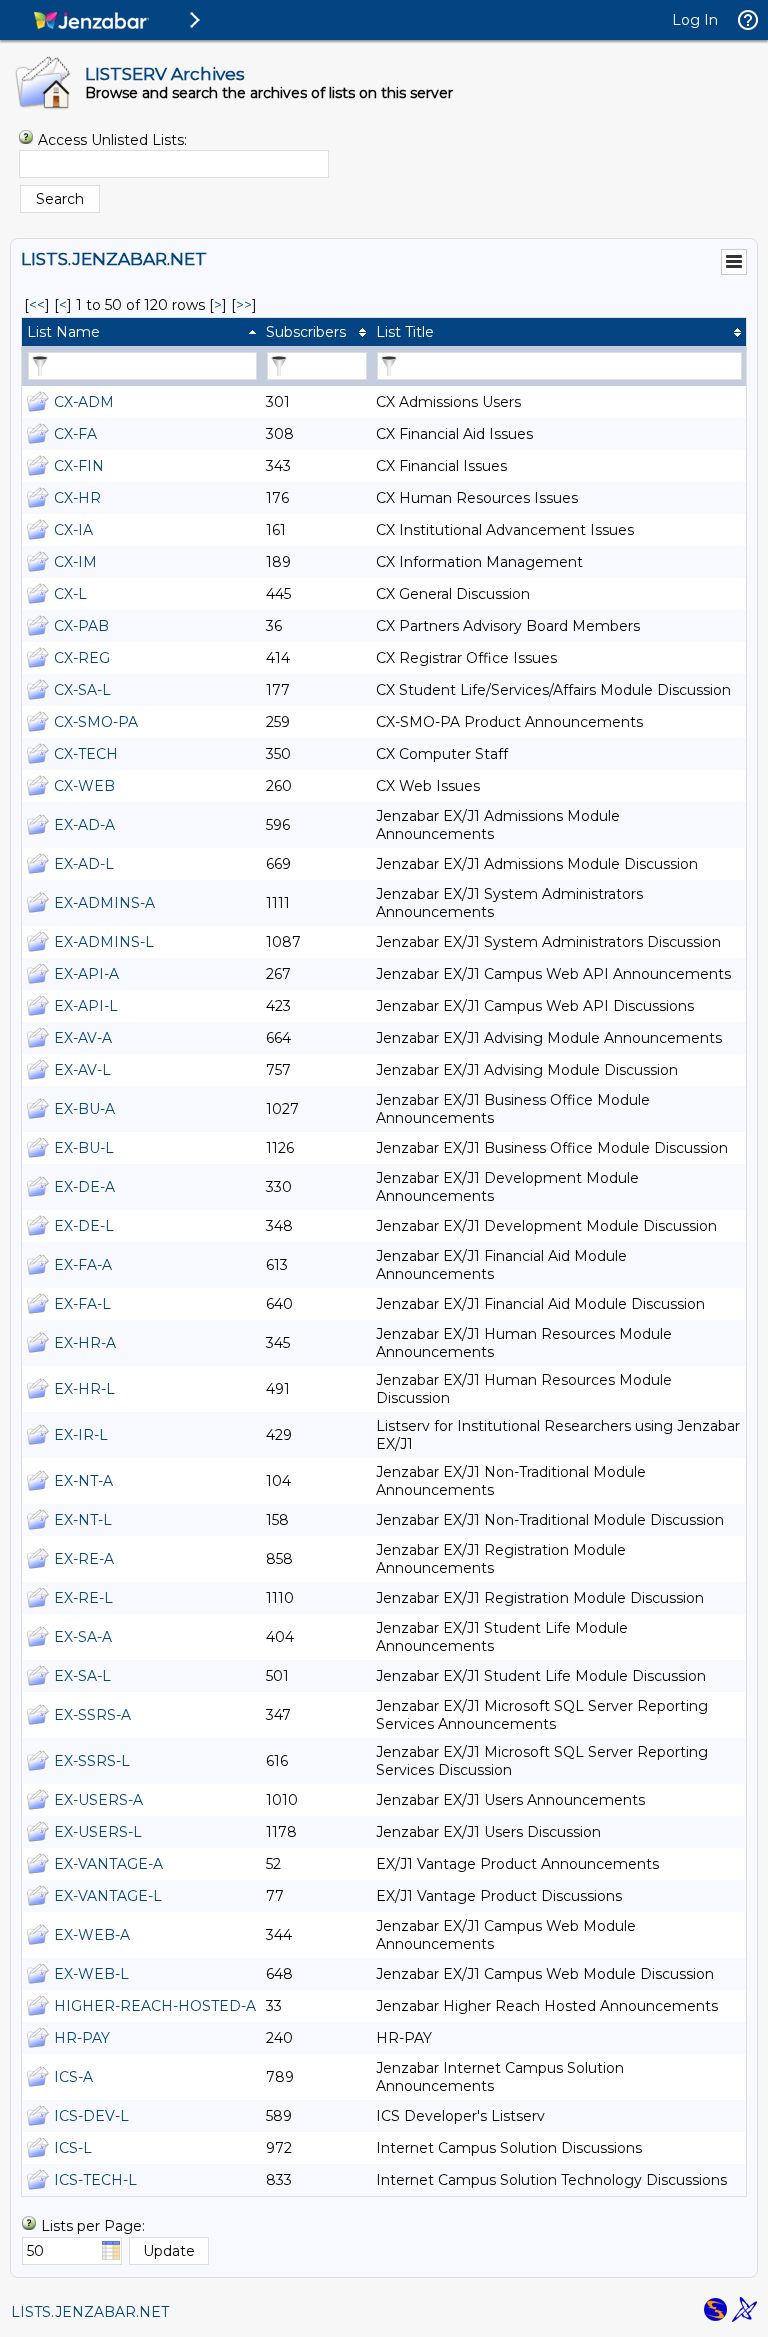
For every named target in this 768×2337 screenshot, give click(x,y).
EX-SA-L (82, 1676)
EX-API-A (86, 974)
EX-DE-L (84, 1226)
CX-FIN (79, 466)
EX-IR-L (81, 1435)
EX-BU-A (84, 1109)
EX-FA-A (83, 1265)
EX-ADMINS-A (104, 903)
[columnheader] (141, 332)
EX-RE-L (83, 1598)
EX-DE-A (84, 1187)
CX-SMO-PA (96, 722)
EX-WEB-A (92, 1935)
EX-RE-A (84, 1559)
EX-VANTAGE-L (108, 1896)
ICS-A (73, 2077)
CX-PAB (81, 626)
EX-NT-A (83, 1481)
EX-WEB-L (91, 1974)
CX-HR (77, 498)
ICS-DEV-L (91, 2116)
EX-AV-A (83, 1038)
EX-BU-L (84, 1148)
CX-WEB (84, 786)
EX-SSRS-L (92, 1761)
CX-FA (75, 434)
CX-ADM (84, 402)
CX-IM (75, 562)
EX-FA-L (82, 1304)
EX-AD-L (84, 864)
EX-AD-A (84, 825)
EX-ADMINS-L (104, 942)
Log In (695, 20)
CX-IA (73, 530)
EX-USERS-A (98, 1800)
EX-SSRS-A (92, 1715)
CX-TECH (86, 754)
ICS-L (73, 2148)
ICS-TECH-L (95, 2180)
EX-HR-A (85, 1343)
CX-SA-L (82, 690)
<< (37, 305)
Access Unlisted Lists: (112, 140)
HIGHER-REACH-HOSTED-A (155, 2006)
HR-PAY (82, 2038)
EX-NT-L (83, 1520)
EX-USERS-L (98, 1832)
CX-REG (82, 658)
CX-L (70, 594)
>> (244, 305)
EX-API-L (86, 1006)
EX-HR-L (84, 1389)
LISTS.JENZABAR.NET (90, 2312)
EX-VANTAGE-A (108, 1864)
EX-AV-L (82, 1070)
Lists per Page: (93, 2226)
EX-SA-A (83, 1637)
